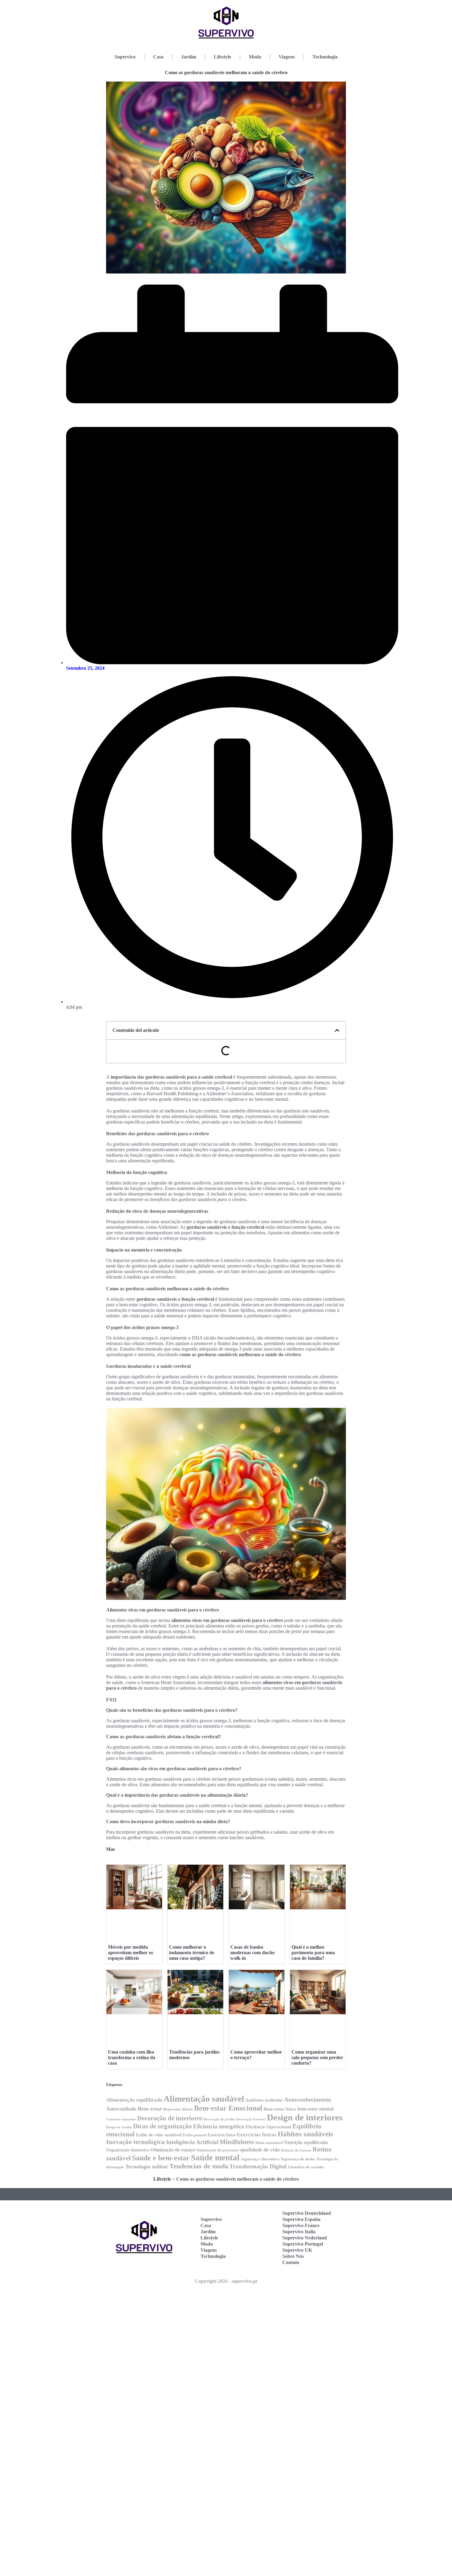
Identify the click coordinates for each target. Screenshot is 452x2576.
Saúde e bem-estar (161, 2158)
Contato (291, 2262)
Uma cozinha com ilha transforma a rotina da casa (132, 2057)
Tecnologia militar (147, 2167)
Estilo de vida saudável (159, 2135)
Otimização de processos (218, 2150)
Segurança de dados (298, 2159)
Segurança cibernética (260, 2159)
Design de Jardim (119, 2127)
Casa (158, 57)
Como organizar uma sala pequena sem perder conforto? (317, 2057)
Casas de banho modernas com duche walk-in (252, 1953)
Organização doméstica (128, 2150)
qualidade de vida (260, 2150)
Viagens (287, 57)
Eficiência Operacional (268, 2127)
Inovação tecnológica (135, 2142)
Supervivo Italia (299, 2232)
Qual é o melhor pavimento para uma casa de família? (313, 1953)
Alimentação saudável (204, 2099)
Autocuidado (121, 2109)
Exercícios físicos (257, 2135)
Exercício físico (222, 2135)
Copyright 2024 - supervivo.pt (226, 2281)
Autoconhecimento (308, 2100)
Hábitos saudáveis (305, 2134)
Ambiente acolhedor (264, 2100)
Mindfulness (237, 2142)
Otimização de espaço (173, 2150)
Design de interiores (305, 2117)
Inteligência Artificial (192, 2142)
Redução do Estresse (296, 2150)
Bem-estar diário (178, 2109)
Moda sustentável (269, 2143)
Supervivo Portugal (303, 2244)
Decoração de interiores (170, 2118)
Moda (255, 57)
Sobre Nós (293, 2256)
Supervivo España (301, 2219)
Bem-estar (150, 2109)
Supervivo (125, 57)
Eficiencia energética (219, 2126)
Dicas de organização (163, 2126)
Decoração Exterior (251, 2119)
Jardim (189, 57)
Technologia (325, 57)
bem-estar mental (315, 2109)
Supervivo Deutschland (307, 2213)
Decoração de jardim (219, 2119)
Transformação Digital (258, 2166)
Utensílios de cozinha (306, 2167)
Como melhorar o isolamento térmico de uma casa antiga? (192, 1953)
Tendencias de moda (199, 2166)
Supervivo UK (297, 2250)
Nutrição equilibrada (306, 2142)
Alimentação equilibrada (134, 2100)
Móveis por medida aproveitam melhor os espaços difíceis (131, 1953)
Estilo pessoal (195, 2135)
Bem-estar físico (280, 2109)
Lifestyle (222, 57)
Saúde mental (215, 2158)
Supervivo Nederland (305, 2238)
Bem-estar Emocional (228, 2108)
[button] (337, 1030)
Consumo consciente (121, 2119)
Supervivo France (301, 2225)
